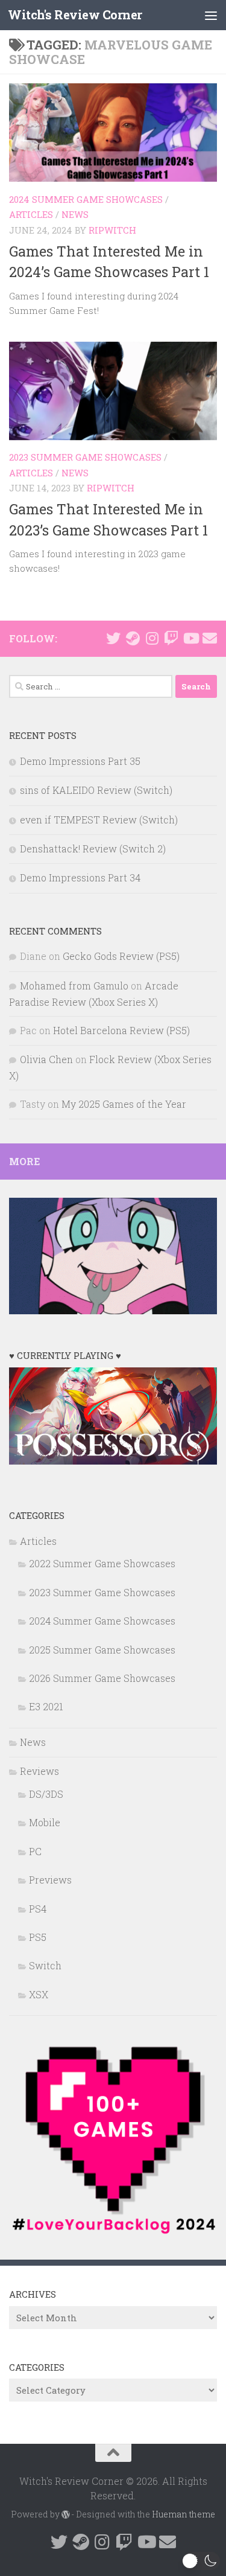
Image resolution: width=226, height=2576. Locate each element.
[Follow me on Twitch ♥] (171, 638)
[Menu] (211, 15)
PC (35, 1851)
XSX (39, 1994)
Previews (50, 1880)
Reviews (39, 1771)
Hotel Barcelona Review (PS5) (121, 1030)
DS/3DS (46, 1794)
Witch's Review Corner (75, 15)
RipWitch (112, 230)
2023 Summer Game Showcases (85, 457)
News (75, 214)
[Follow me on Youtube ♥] (190, 638)
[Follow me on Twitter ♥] (113, 638)
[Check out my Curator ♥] (133, 638)
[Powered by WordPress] (66, 2514)
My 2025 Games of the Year (124, 1104)
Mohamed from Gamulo (74, 986)
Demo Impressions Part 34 (80, 877)
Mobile (45, 1822)
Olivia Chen (46, 1059)
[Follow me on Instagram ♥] (152, 638)
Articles (31, 214)
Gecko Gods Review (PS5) (121, 956)
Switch (45, 1965)
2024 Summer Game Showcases (86, 199)
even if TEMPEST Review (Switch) (99, 820)
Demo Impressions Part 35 (80, 761)
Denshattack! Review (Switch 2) (93, 849)
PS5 (38, 1937)
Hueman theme (184, 2514)
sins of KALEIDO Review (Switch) (96, 790)
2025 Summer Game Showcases (102, 1650)
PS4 (38, 1909)
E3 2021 (46, 1706)
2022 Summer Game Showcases (102, 1563)
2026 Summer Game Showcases (102, 1678)
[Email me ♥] (210, 638)
